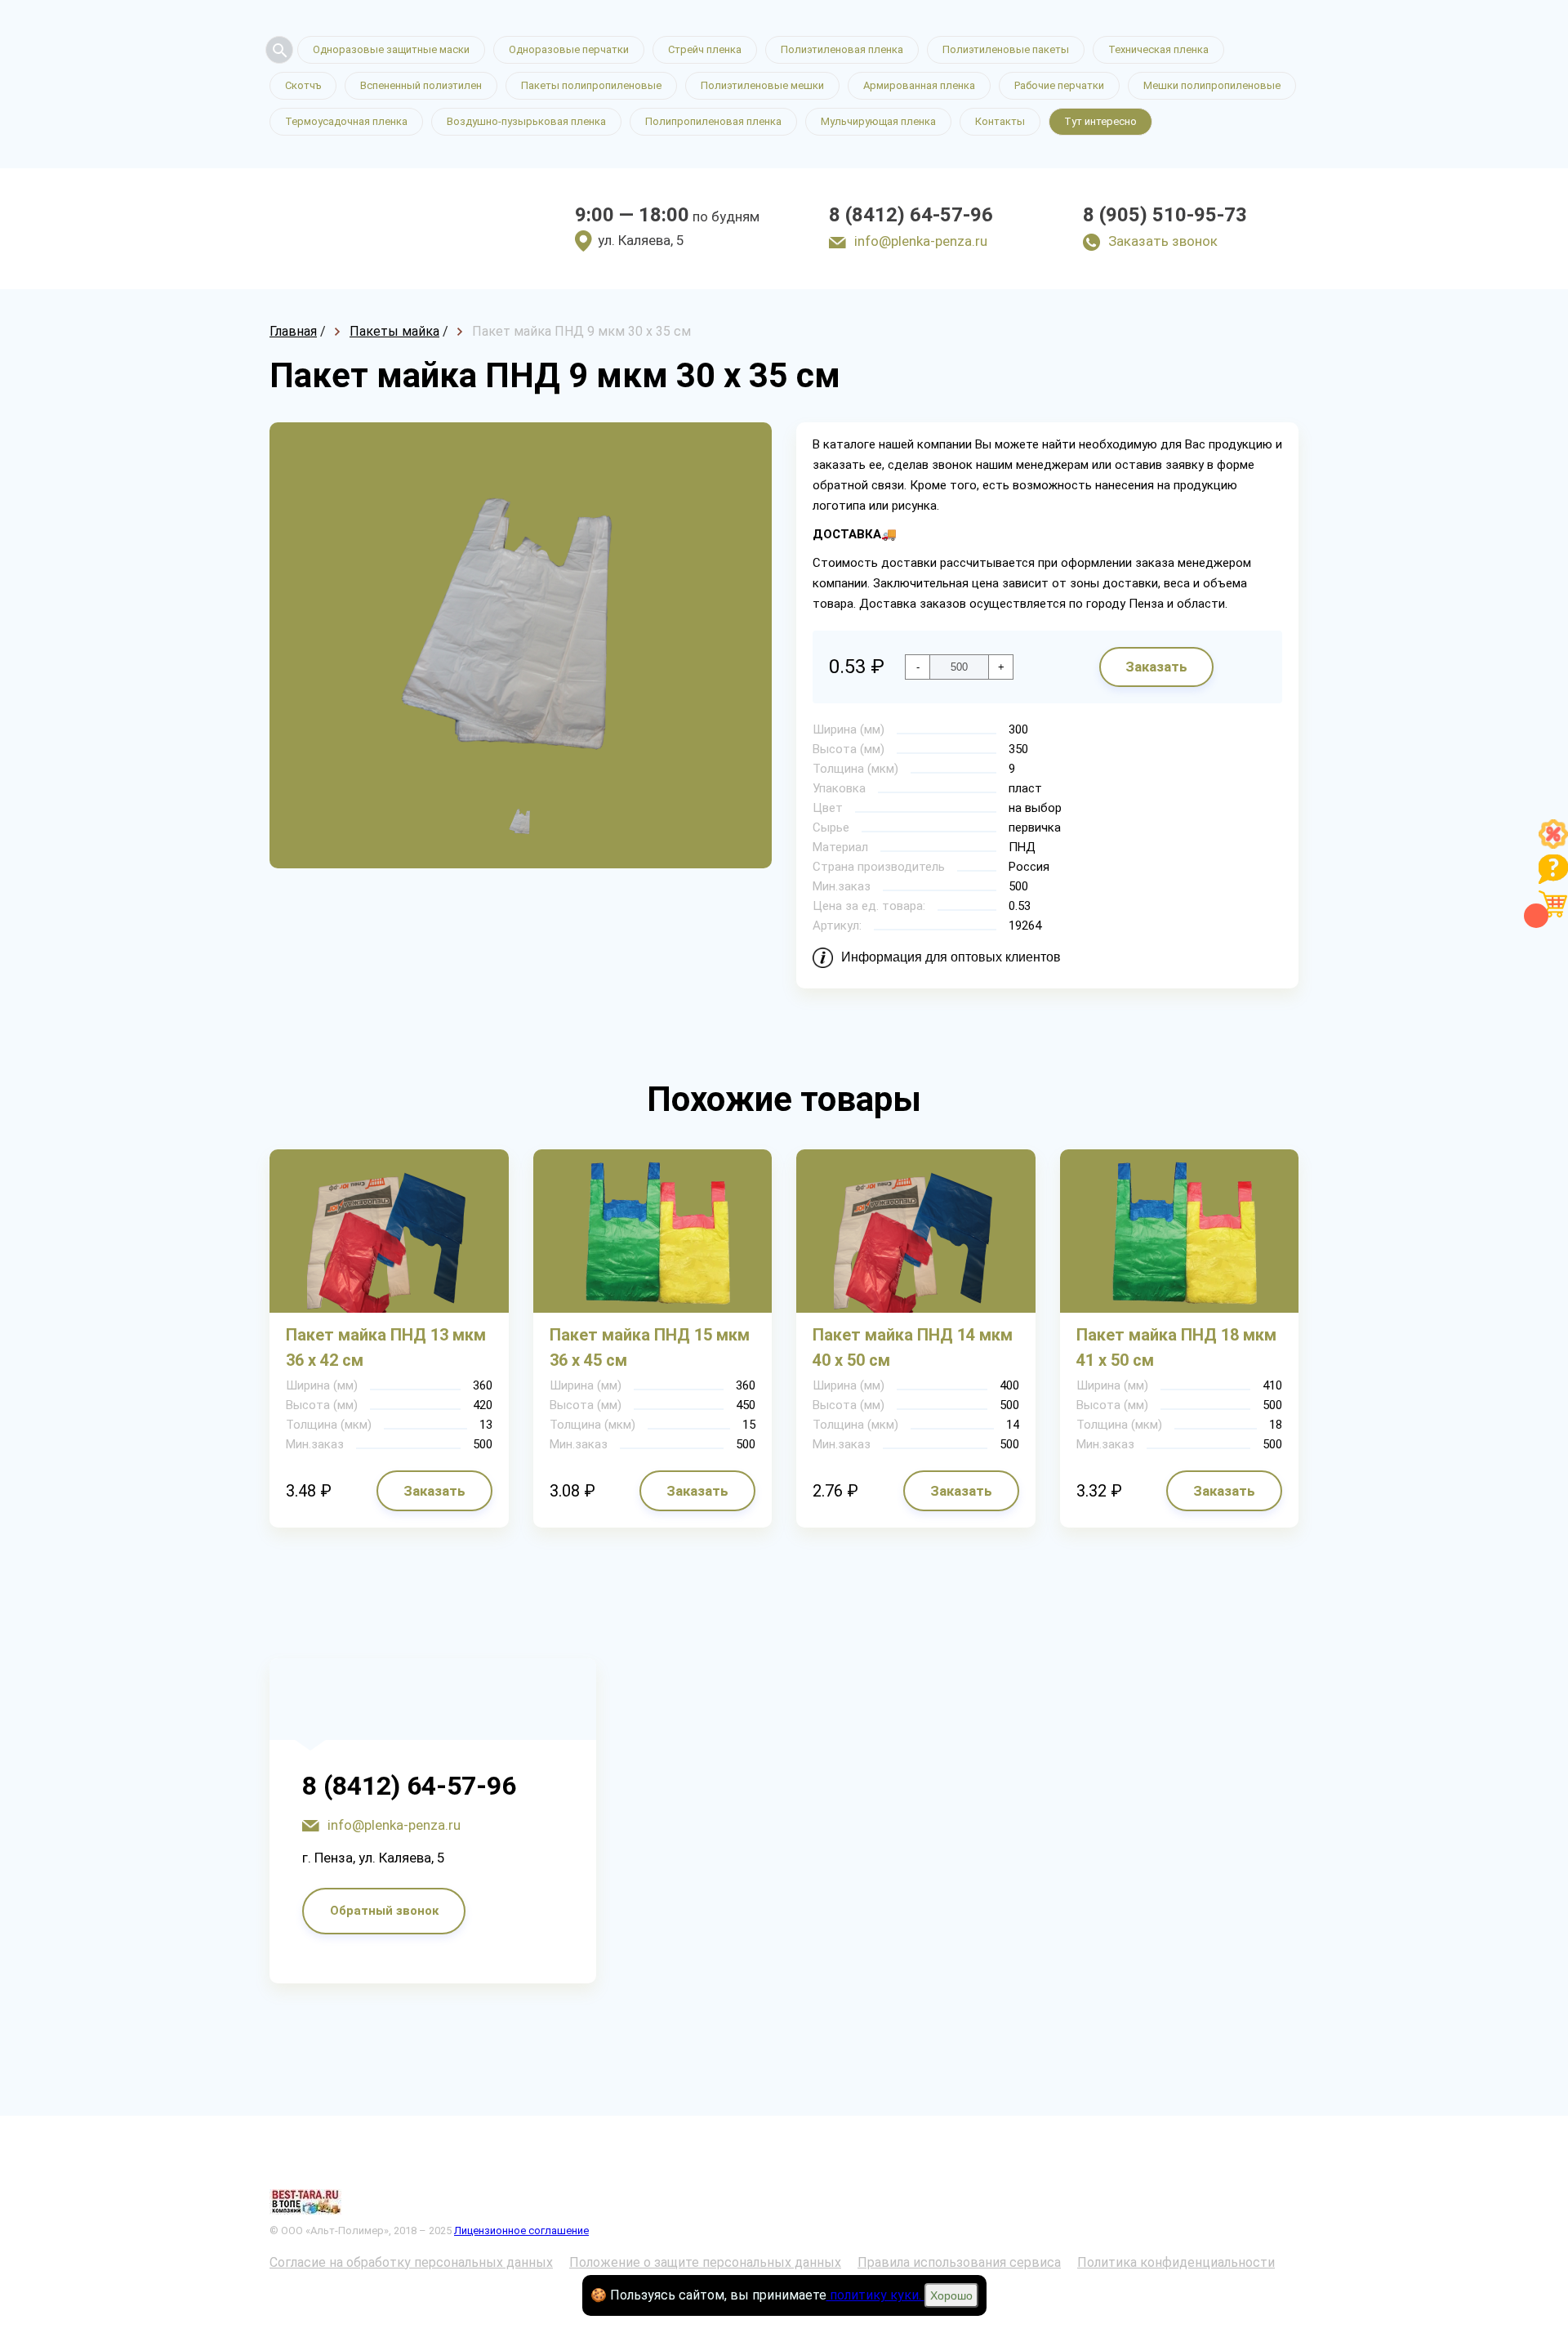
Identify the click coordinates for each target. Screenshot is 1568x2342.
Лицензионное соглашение (521, 2230)
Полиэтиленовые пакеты (1006, 49)
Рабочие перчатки (1059, 85)
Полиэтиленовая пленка (842, 49)
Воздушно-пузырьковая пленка (526, 121)
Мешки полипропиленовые (1212, 85)
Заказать (1156, 667)
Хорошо (951, 2295)
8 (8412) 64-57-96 (911, 215)
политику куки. (875, 2295)
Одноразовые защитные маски (391, 49)
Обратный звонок (384, 1911)
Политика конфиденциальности (1176, 2262)
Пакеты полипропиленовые (591, 85)
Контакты (1000, 121)
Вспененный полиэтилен (421, 85)
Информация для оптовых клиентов (951, 957)
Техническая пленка (1158, 49)
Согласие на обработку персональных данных (411, 2262)
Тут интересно (1100, 121)
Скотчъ (303, 85)
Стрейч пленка (705, 49)
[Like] (1553, 844)
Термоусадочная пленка (346, 121)
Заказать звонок (1163, 241)
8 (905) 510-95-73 (1165, 215)
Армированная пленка (919, 85)
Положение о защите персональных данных (705, 2262)
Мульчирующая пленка (878, 121)
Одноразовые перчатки (569, 49)
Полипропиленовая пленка (713, 121)
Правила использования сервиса (959, 2262)
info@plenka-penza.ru (921, 241)
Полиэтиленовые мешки (762, 85)
